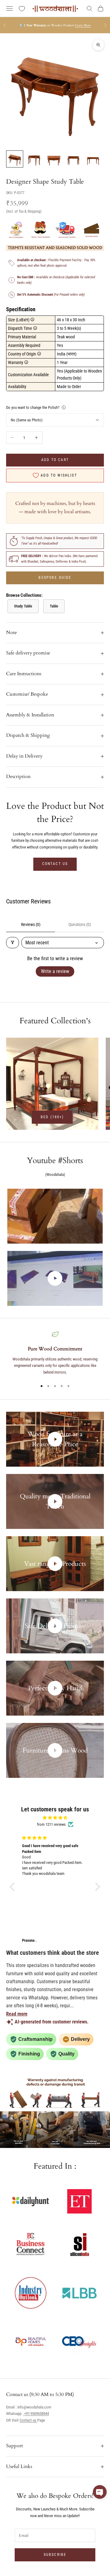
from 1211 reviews (51, 1824)
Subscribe (55, 2555)
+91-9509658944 (36, 2414)
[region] (55, 1353)
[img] (55, 1818)
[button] (14, 1887)
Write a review (55, 971)
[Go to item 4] (73, 159)
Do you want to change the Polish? (33, 407)
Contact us (55, 864)
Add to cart (55, 460)
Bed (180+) (52, 1117)
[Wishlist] (22, 9)
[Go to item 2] (34, 159)
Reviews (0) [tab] (31, 924)
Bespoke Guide (55, 578)
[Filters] (13, 943)
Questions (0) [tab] (80, 924)
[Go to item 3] (54, 159)
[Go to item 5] (93, 159)
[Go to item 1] (15, 159)
